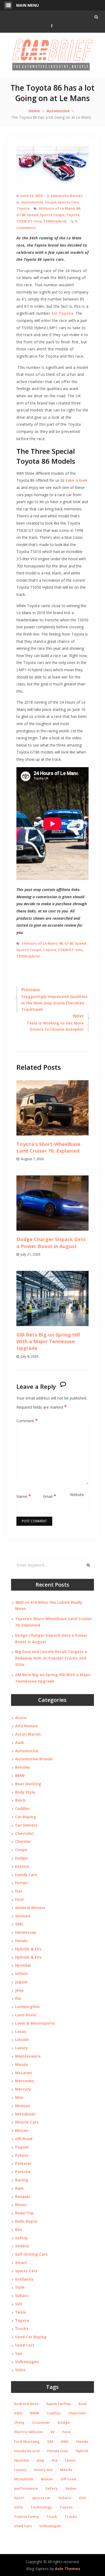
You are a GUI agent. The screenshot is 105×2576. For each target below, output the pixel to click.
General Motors (30, 1908)
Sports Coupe (52, 215)
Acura (21, 1718)
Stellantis (24, 2279)
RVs (19, 2230)
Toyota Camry (27, 2516)
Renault (23, 2197)
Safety (22, 2238)
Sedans (22, 2246)
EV (53, 2432)
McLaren (23, 2073)
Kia (18, 1998)
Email (50, 1496)
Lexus (21, 2031)
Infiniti (21, 1974)
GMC (19, 1924)
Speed (33, 215)
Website (77, 1495)
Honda (21, 1941)
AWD (18, 2413)
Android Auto (26, 2404)
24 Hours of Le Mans (57, 208)
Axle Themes (68, 2569)
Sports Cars (68, 202)
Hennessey (26, 1932)
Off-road (68, 2479)
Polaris (22, 2155)
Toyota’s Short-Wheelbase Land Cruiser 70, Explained (48, 1147)
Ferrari (21, 1883)
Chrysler (23, 1841)
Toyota (23, 208)
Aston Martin (28, 1734)
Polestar (23, 2163)
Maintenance (28, 2056)
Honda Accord (27, 2451)
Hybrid (82, 2451)
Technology (41, 2507)
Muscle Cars (27, 2122)
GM (50, 2441)
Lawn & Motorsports (35, 2023)
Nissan (22, 2130)
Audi (19, 1742)
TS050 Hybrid (55, 221)
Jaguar (22, 1982)
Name (24, 1496)
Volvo (20, 2370)
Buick (20, 1800)
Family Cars (26, 1875)
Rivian (21, 2205)
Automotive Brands (34, 1759)
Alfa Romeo (26, 1726)
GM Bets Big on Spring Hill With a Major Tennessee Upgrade (48, 1341)
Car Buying (25, 1817)
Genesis (23, 1916)
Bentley (22, 1767)
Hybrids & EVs (28, 1949)
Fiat (19, 1891)
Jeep (19, 1990)
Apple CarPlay (59, 2404)
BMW (20, 1775)
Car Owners (26, 1825)
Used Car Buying (31, 2337)
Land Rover (26, 2015)
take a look (76, 480)
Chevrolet (24, 1833)
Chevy (19, 2422)
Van (19, 2353)
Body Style (25, 1792)
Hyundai (23, 1965)
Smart (21, 2263)
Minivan (23, 2106)
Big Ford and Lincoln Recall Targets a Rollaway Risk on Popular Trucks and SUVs (51, 1658)
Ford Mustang (27, 2441)
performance (26, 2488)
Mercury (23, 2089)
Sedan (71, 2488)
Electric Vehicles (29, 2432)
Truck (52, 2516)
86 (78, 208)
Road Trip (24, 2213)
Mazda (22, 2064)
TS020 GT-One (29, 221)
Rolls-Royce (26, 2221)
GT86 (21, 215)
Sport (19, 2498)
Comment (27, 1421)
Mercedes (25, 2081)
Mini (19, 2097)
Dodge (21, 1858)
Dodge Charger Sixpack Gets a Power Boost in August (51, 1243)
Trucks (22, 2328)
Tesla (20, 2312)
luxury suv (43, 2470)
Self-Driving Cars (31, 2254)
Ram (19, 2188)
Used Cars (25, 2345)
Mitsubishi (25, 2114)
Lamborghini (27, 2007)
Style (20, 2287)
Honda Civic (58, 2451)
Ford (19, 1899)
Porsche (23, 2172)
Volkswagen (27, 2362)
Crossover (41, 2422)
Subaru (22, 2295)
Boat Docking (28, 1784)
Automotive (32, 202)
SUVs (18, 2507)
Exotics (22, 1866)
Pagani (22, 2147)
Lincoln (22, 2039)
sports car (41, 2498)
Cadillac (23, 1808)
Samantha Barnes (66, 196)
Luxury (22, 2048)
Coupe (50, 202)
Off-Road (24, 2139)
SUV (19, 2304)
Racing (22, 2180)
